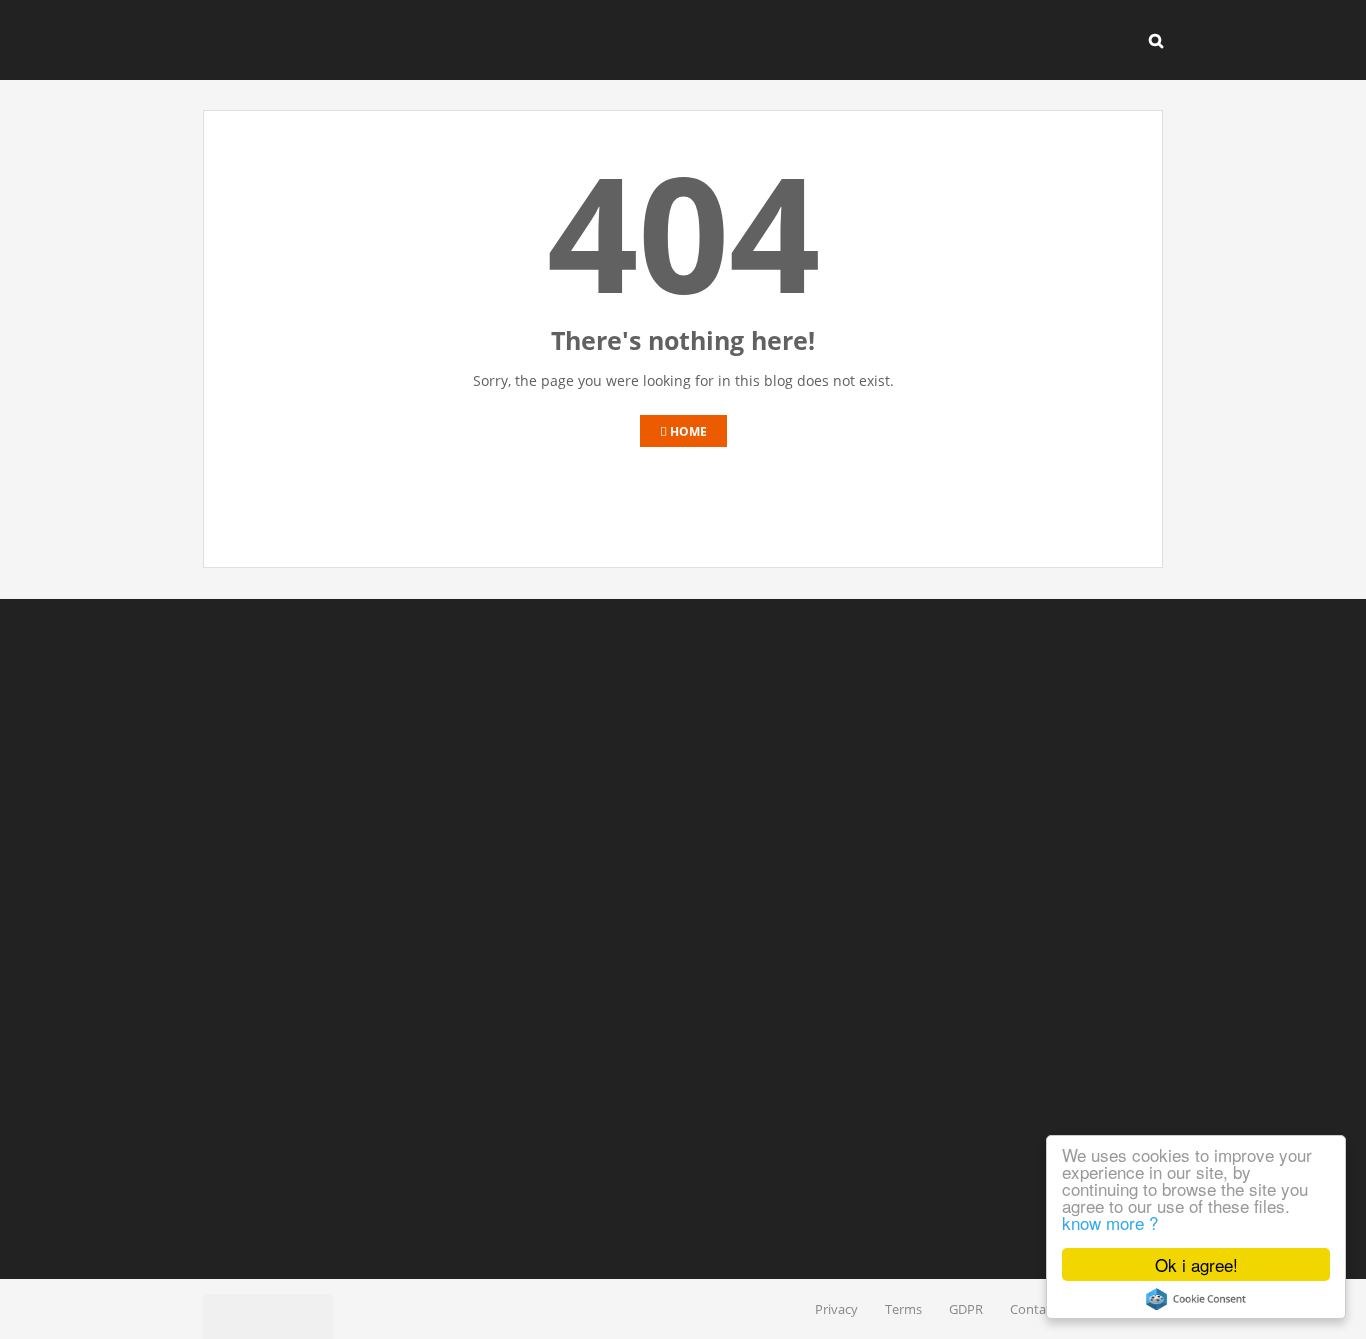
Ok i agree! (1196, 1264)
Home (687, 431)
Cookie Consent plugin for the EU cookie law (1196, 1299)
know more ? (1110, 1222)
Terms (903, 1309)
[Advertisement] (683, 939)
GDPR (966, 1309)
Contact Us (1042, 1309)
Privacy (836, 1309)
